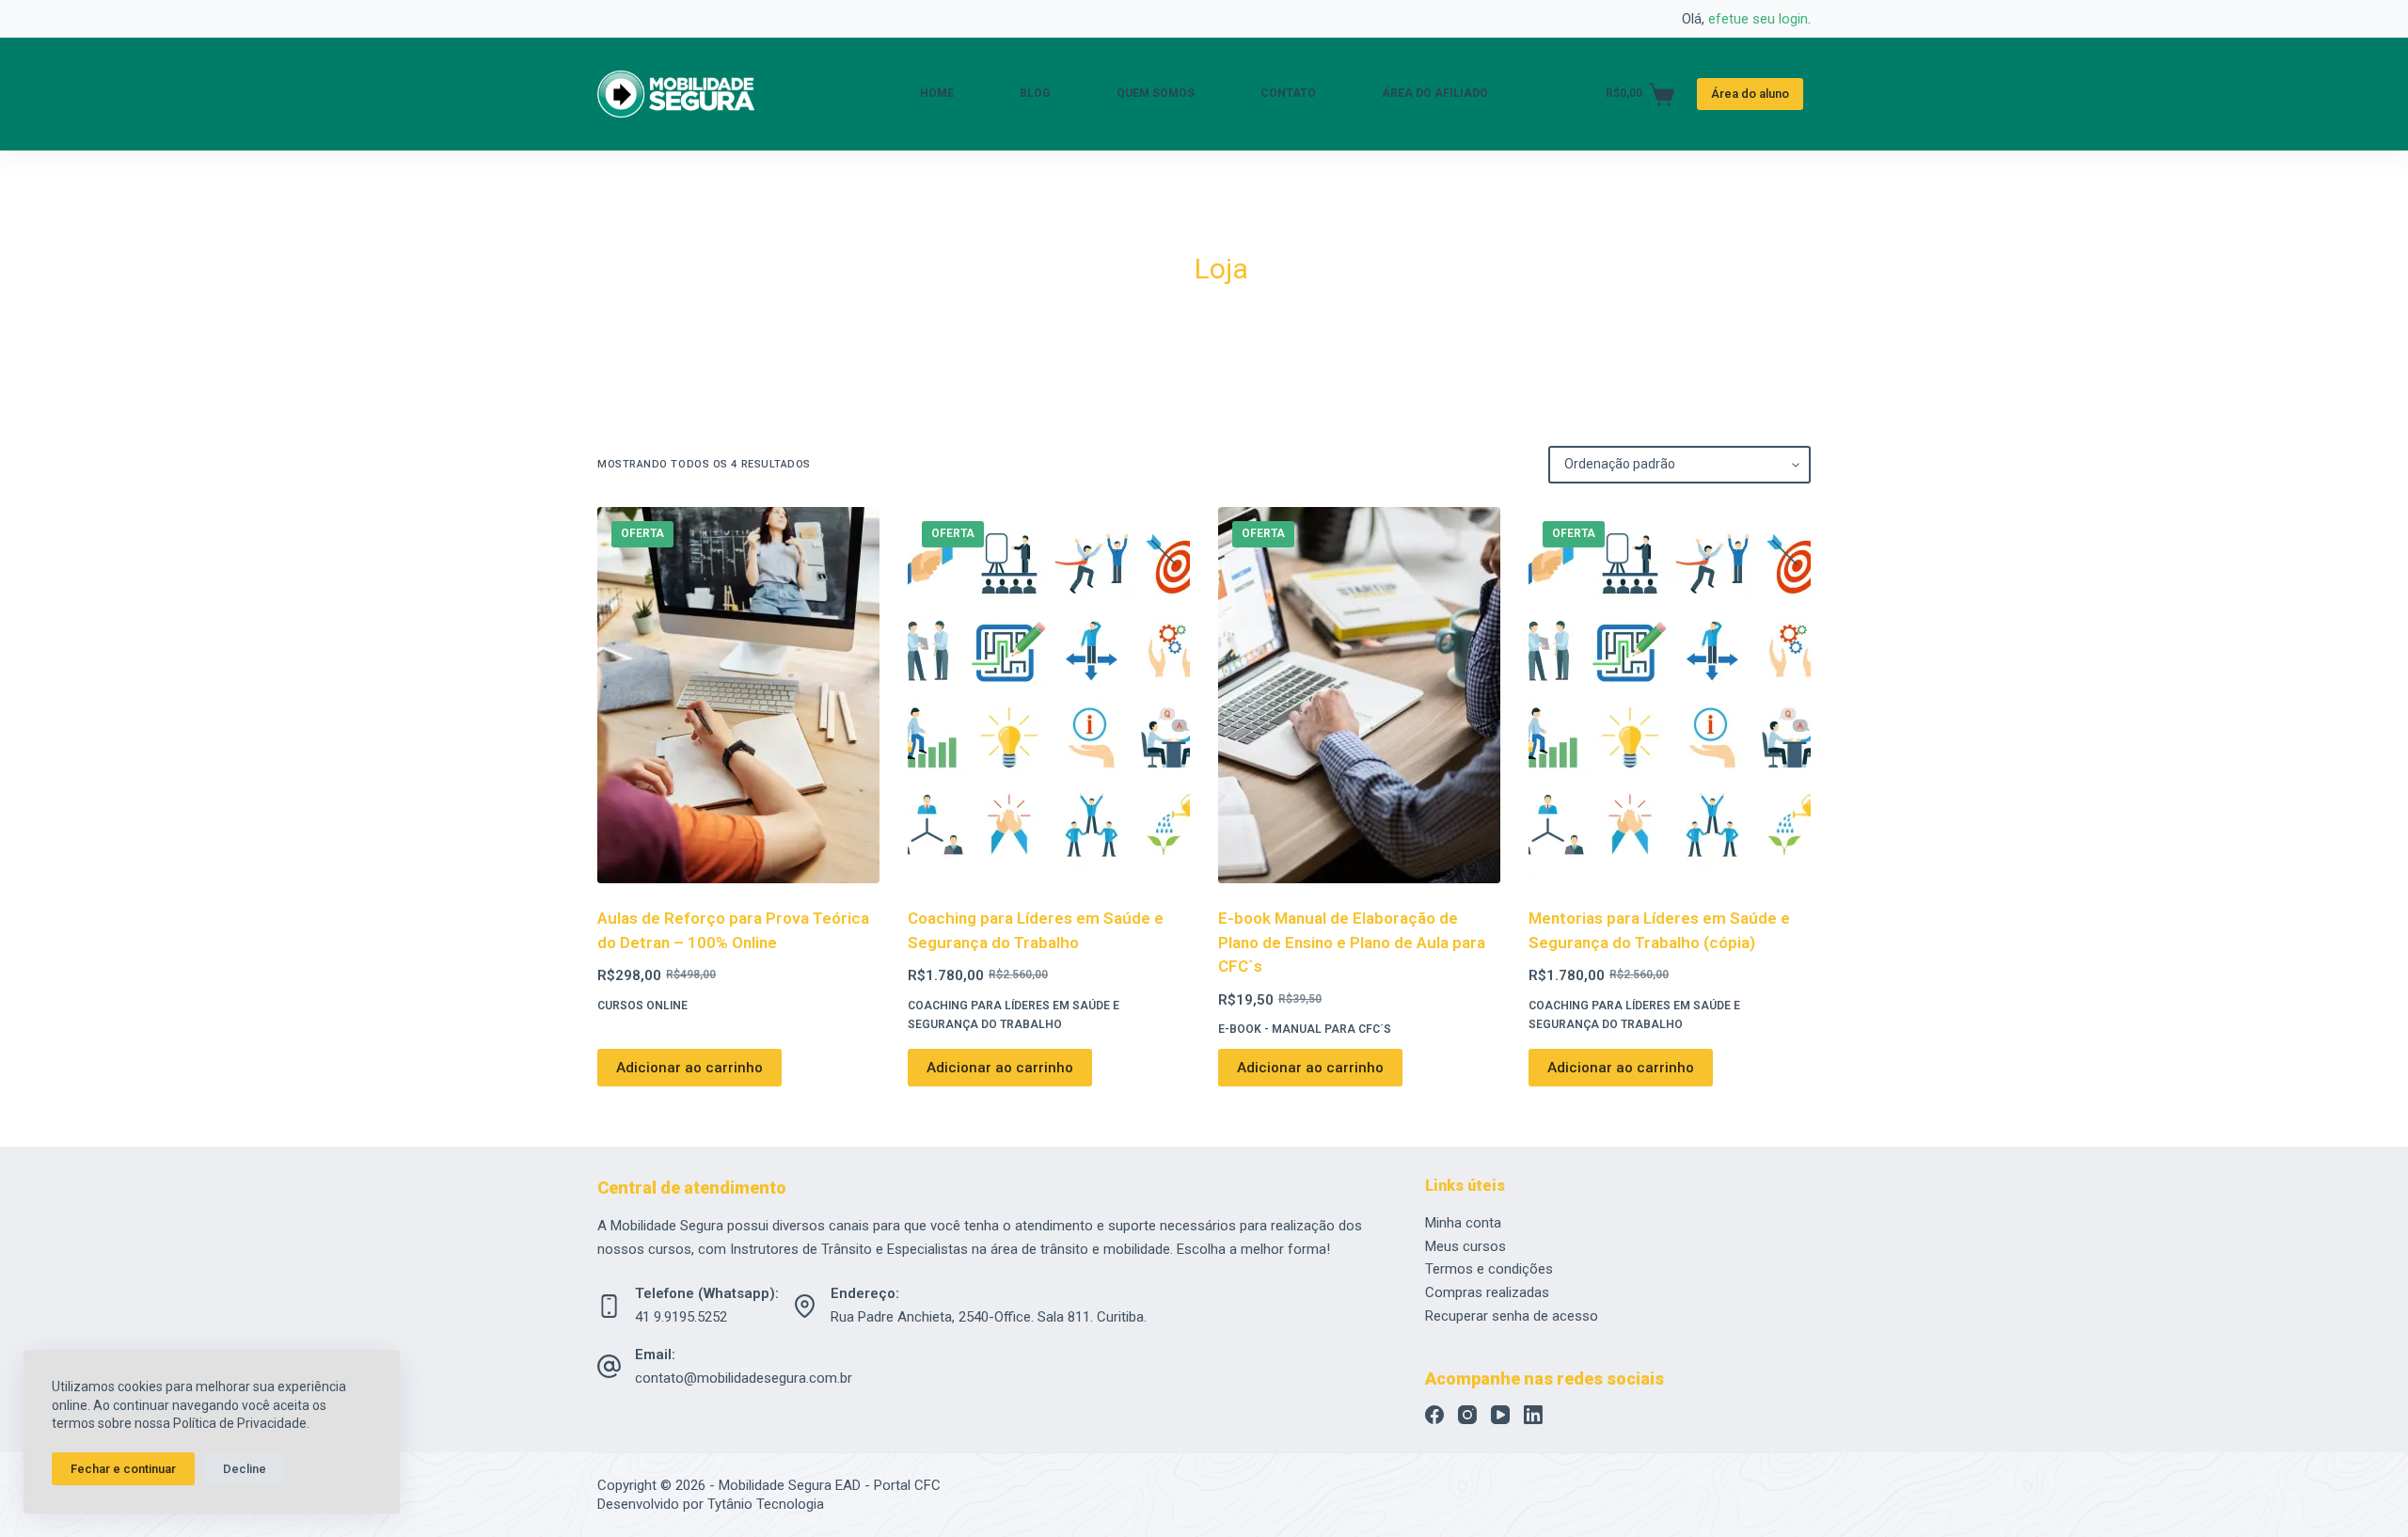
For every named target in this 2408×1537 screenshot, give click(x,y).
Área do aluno (1750, 94)
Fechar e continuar (123, 1469)
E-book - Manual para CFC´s (1305, 1029)
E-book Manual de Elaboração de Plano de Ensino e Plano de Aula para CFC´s (1352, 942)
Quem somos (1156, 93)
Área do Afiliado (1435, 93)
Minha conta (1463, 1223)
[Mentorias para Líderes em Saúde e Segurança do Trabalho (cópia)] (1670, 695)
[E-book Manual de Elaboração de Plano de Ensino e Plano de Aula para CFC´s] (1359, 695)
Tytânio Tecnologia (766, 1504)
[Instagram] (1467, 1415)
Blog (1035, 93)
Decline (245, 1469)
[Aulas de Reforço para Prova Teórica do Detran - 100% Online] (738, 695)
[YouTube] (1500, 1415)
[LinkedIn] (1533, 1415)
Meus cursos (1465, 1246)
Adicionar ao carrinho (689, 1068)
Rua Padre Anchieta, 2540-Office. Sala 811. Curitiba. (989, 1317)
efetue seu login (1758, 19)
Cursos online (642, 1006)
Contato (1288, 93)
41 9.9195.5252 (681, 1317)
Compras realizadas (1487, 1292)
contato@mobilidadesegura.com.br (744, 1378)
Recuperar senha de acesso (1512, 1316)
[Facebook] (1434, 1415)
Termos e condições (1489, 1269)
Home (937, 93)
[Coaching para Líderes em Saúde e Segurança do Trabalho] (1049, 695)
